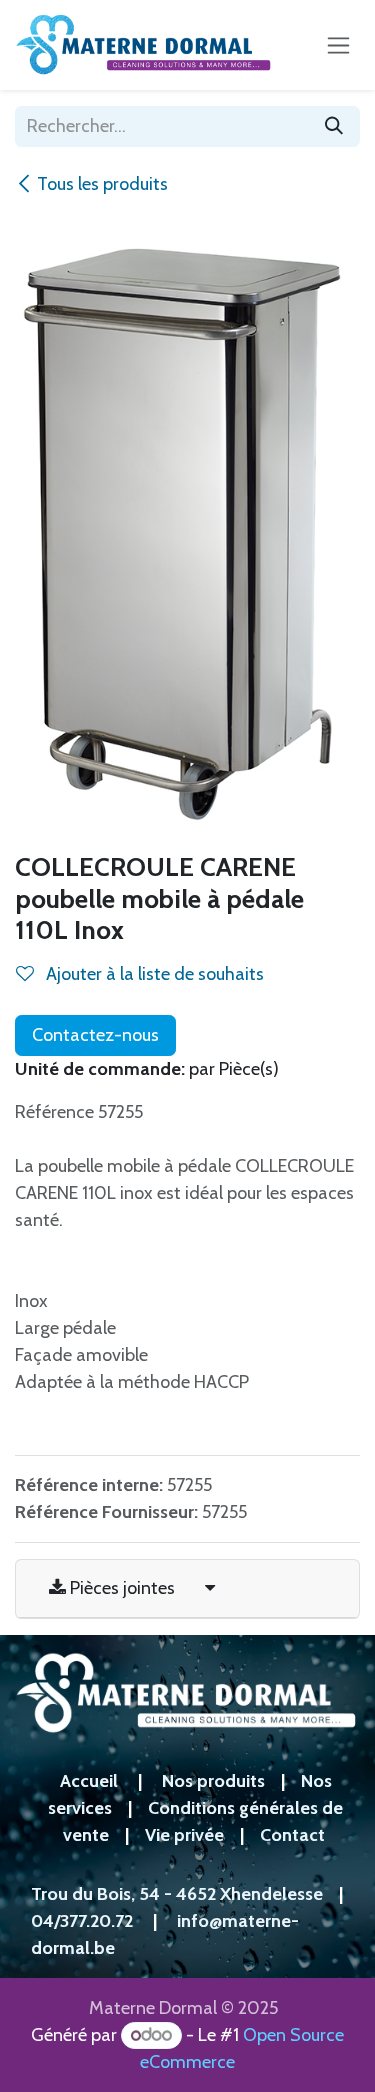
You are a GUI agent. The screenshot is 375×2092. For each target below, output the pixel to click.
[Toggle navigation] (338, 45)
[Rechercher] (334, 126)
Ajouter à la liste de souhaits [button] (153, 974)
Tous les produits (102, 184)
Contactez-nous (95, 1035)
